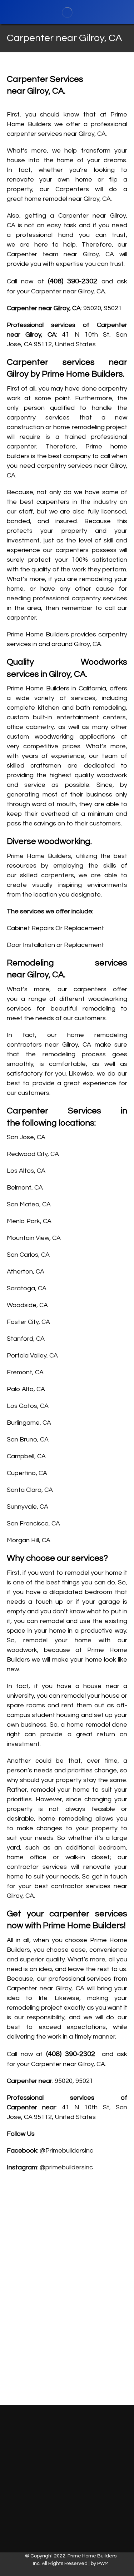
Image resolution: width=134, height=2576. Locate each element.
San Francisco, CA (33, 1523)
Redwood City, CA (33, 1154)
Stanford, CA (26, 1339)
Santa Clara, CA (30, 1490)
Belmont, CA (25, 1188)
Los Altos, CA (26, 1171)
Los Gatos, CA (28, 1406)
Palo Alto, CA (26, 1389)
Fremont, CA (25, 1372)
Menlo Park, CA (29, 1221)
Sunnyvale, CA (28, 1507)
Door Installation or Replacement (55, 945)
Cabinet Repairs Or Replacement (55, 928)
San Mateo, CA (29, 1204)
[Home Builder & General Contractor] (67, 12)
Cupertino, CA (27, 1473)
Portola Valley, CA (32, 1356)
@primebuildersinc (66, 2167)
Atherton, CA (26, 1272)
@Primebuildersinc (66, 2151)
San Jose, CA (26, 1137)
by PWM (100, 2563)
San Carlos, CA (28, 1255)
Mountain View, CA (34, 1238)
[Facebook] (72, 2469)
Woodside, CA (27, 1305)
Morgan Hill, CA (29, 1540)
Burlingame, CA (29, 1423)
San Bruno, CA (28, 1440)
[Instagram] (63, 2469)
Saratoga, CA (27, 1288)
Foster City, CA (28, 1322)
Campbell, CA (26, 1456)
